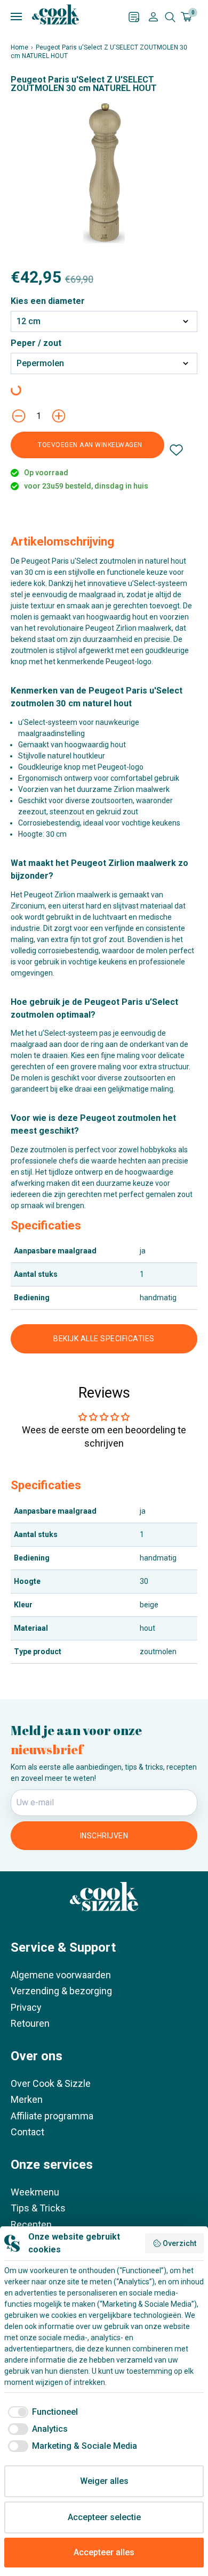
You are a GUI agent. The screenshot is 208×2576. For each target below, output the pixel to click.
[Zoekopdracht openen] (170, 17)
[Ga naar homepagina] (55, 14)
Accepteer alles (104, 2552)
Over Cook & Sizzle (51, 2083)
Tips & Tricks (38, 2208)
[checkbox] (41, 2412)
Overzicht (179, 2243)
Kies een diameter (48, 301)
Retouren (30, 2023)
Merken (27, 2099)
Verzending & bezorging (61, 1991)
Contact (27, 2132)
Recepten (31, 2224)
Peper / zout (36, 343)
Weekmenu (35, 2192)
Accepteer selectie (104, 2517)
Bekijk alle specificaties (104, 1339)
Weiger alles (104, 2481)
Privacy (26, 2007)
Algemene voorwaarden (61, 1975)
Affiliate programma (52, 2116)
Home (19, 47)
